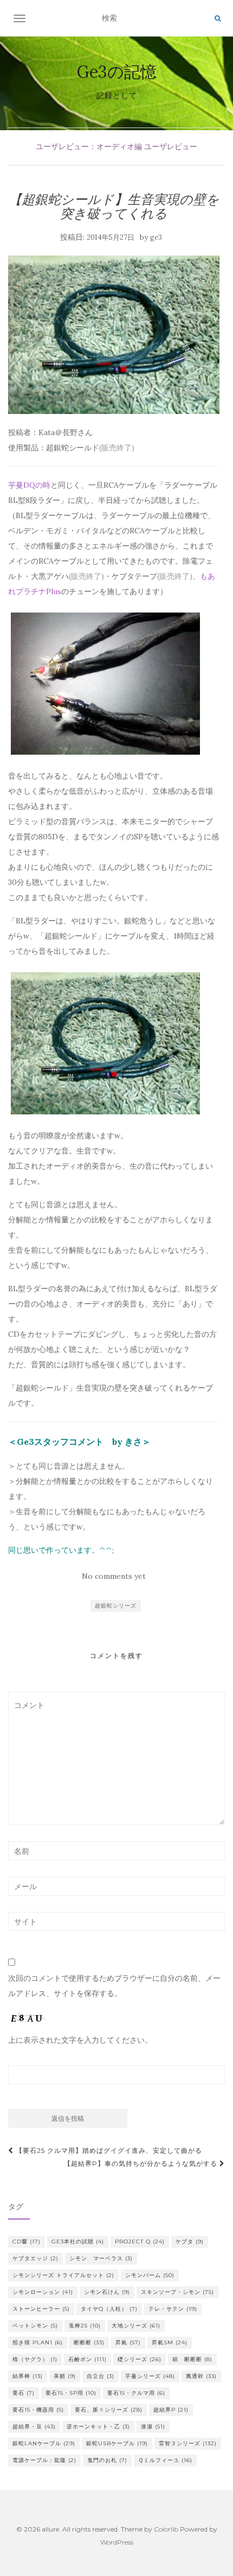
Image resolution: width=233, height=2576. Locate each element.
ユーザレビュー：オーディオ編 (89, 146)
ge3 (156, 237)
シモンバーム (150, 2275)
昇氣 (128, 2342)
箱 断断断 (192, 2359)
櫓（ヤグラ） (35, 2359)
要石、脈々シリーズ (109, 2410)
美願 (65, 2376)
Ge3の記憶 (117, 72)
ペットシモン (35, 2326)
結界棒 (28, 2376)
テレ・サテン (173, 2309)
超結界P (171, 2410)
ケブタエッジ (35, 2258)
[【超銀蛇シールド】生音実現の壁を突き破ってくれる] (114, 335)
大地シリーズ (136, 2326)
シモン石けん (107, 2292)
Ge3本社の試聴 (78, 2242)
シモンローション (43, 2292)
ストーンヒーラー (41, 2309)
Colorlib (166, 2529)
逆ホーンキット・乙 (98, 2427)
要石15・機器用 (38, 2410)
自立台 (101, 2376)
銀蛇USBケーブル (117, 2443)
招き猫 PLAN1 (38, 2342)
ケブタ (190, 2242)
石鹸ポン (88, 2359)
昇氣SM (170, 2342)
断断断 (89, 2342)
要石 (24, 2393)
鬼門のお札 (107, 2460)
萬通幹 (201, 2376)
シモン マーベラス (101, 2258)
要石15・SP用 (71, 2393)
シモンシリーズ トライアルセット (63, 2275)
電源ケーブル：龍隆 (44, 2460)
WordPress (117, 2542)
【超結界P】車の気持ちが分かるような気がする (142, 2163)
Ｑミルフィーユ (165, 2460)
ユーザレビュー (171, 146)
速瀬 (153, 2427)
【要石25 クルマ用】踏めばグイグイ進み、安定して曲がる (108, 2150)
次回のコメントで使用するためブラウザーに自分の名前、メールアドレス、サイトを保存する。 (114, 1986)
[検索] (218, 18)
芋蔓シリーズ (150, 2376)
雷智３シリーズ (188, 2443)
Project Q (140, 2242)
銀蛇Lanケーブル (44, 2443)
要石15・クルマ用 (136, 2393)
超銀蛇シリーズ (116, 1606)
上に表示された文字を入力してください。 (80, 2040)
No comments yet (114, 1576)
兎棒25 (85, 2326)
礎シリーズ (140, 2359)
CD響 (27, 2242)
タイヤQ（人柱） (109, 2309)
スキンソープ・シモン (177, 2292)
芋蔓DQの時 (29, 485)
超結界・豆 (34, 2427)
